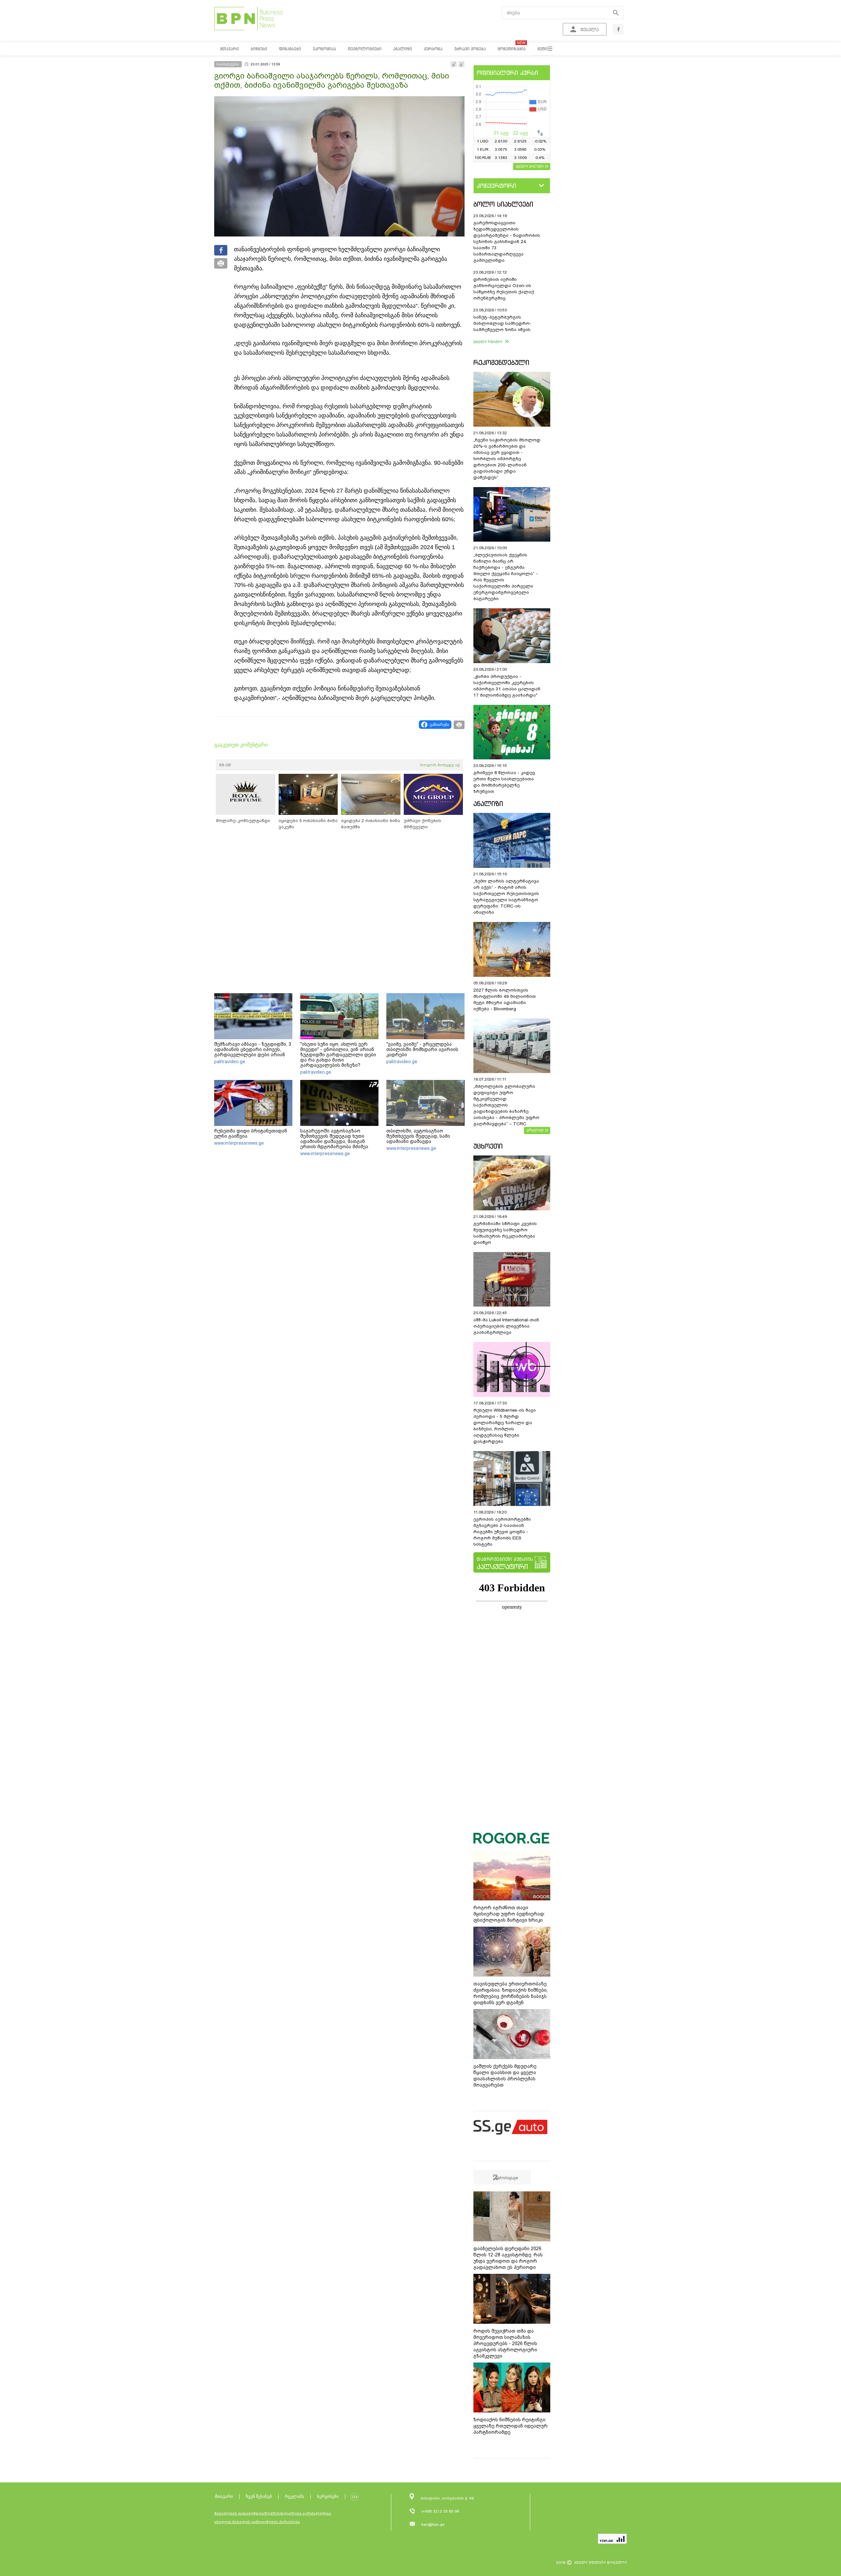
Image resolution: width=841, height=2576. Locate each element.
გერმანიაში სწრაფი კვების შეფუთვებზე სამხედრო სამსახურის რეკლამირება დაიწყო (505, 1233)
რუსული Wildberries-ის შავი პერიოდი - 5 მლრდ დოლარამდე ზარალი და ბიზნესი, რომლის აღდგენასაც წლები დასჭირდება (505, 1426)
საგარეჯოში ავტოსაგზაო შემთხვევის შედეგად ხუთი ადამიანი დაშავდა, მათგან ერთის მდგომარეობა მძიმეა (334, 1139)
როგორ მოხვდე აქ (440, 765)
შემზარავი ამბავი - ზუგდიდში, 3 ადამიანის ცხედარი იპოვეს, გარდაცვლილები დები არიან (253, 1049)
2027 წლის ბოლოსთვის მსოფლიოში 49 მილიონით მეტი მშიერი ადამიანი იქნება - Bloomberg (505, 999)
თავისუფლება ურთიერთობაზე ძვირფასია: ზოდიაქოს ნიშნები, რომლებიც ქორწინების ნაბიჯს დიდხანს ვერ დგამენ (511, 1993)
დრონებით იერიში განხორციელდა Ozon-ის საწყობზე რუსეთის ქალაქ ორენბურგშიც (504, 289)
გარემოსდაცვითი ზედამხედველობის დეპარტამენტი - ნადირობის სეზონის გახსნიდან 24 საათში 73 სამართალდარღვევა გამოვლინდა (507, 242)
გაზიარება (439, 725)
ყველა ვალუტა (530, 166)
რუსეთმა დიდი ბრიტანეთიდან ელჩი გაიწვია (251, 1133)
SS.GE (225, 765)
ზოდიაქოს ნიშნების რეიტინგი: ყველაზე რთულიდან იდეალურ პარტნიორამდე (511, 2426)
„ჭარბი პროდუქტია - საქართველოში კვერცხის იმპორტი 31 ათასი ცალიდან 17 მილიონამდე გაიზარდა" (507, 686)
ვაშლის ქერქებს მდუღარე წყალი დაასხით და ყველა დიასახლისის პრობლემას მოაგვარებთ (505, 2076)
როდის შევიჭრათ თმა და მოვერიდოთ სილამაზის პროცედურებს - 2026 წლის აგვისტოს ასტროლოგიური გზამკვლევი (505, 2343)
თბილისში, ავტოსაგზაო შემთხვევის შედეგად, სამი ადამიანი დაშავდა (418, 1136)
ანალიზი (488, 804)
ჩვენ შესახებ (259, 2496)
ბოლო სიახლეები (503, 204)
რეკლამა (295, 2496)
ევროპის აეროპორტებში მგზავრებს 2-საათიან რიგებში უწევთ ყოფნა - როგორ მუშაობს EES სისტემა (502, 1532)
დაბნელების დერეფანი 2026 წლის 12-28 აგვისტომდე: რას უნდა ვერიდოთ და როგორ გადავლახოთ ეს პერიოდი (508, 2258)
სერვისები (328, 2496)
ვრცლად (535, 1130)
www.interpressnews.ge (239, 1143)
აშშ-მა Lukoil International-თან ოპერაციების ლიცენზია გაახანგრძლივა (506, 1326)
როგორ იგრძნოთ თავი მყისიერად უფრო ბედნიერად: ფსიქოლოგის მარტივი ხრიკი (509, 1914)
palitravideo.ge (230, 1062)
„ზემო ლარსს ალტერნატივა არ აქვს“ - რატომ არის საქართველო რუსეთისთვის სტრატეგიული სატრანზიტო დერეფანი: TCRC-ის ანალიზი (506, 897)
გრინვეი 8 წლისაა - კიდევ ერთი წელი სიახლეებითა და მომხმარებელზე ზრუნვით (504, 782)
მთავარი (224, 2496)
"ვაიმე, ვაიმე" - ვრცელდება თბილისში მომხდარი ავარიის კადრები (422, 1049)
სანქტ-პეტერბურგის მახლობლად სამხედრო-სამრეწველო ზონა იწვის (502, 323)
